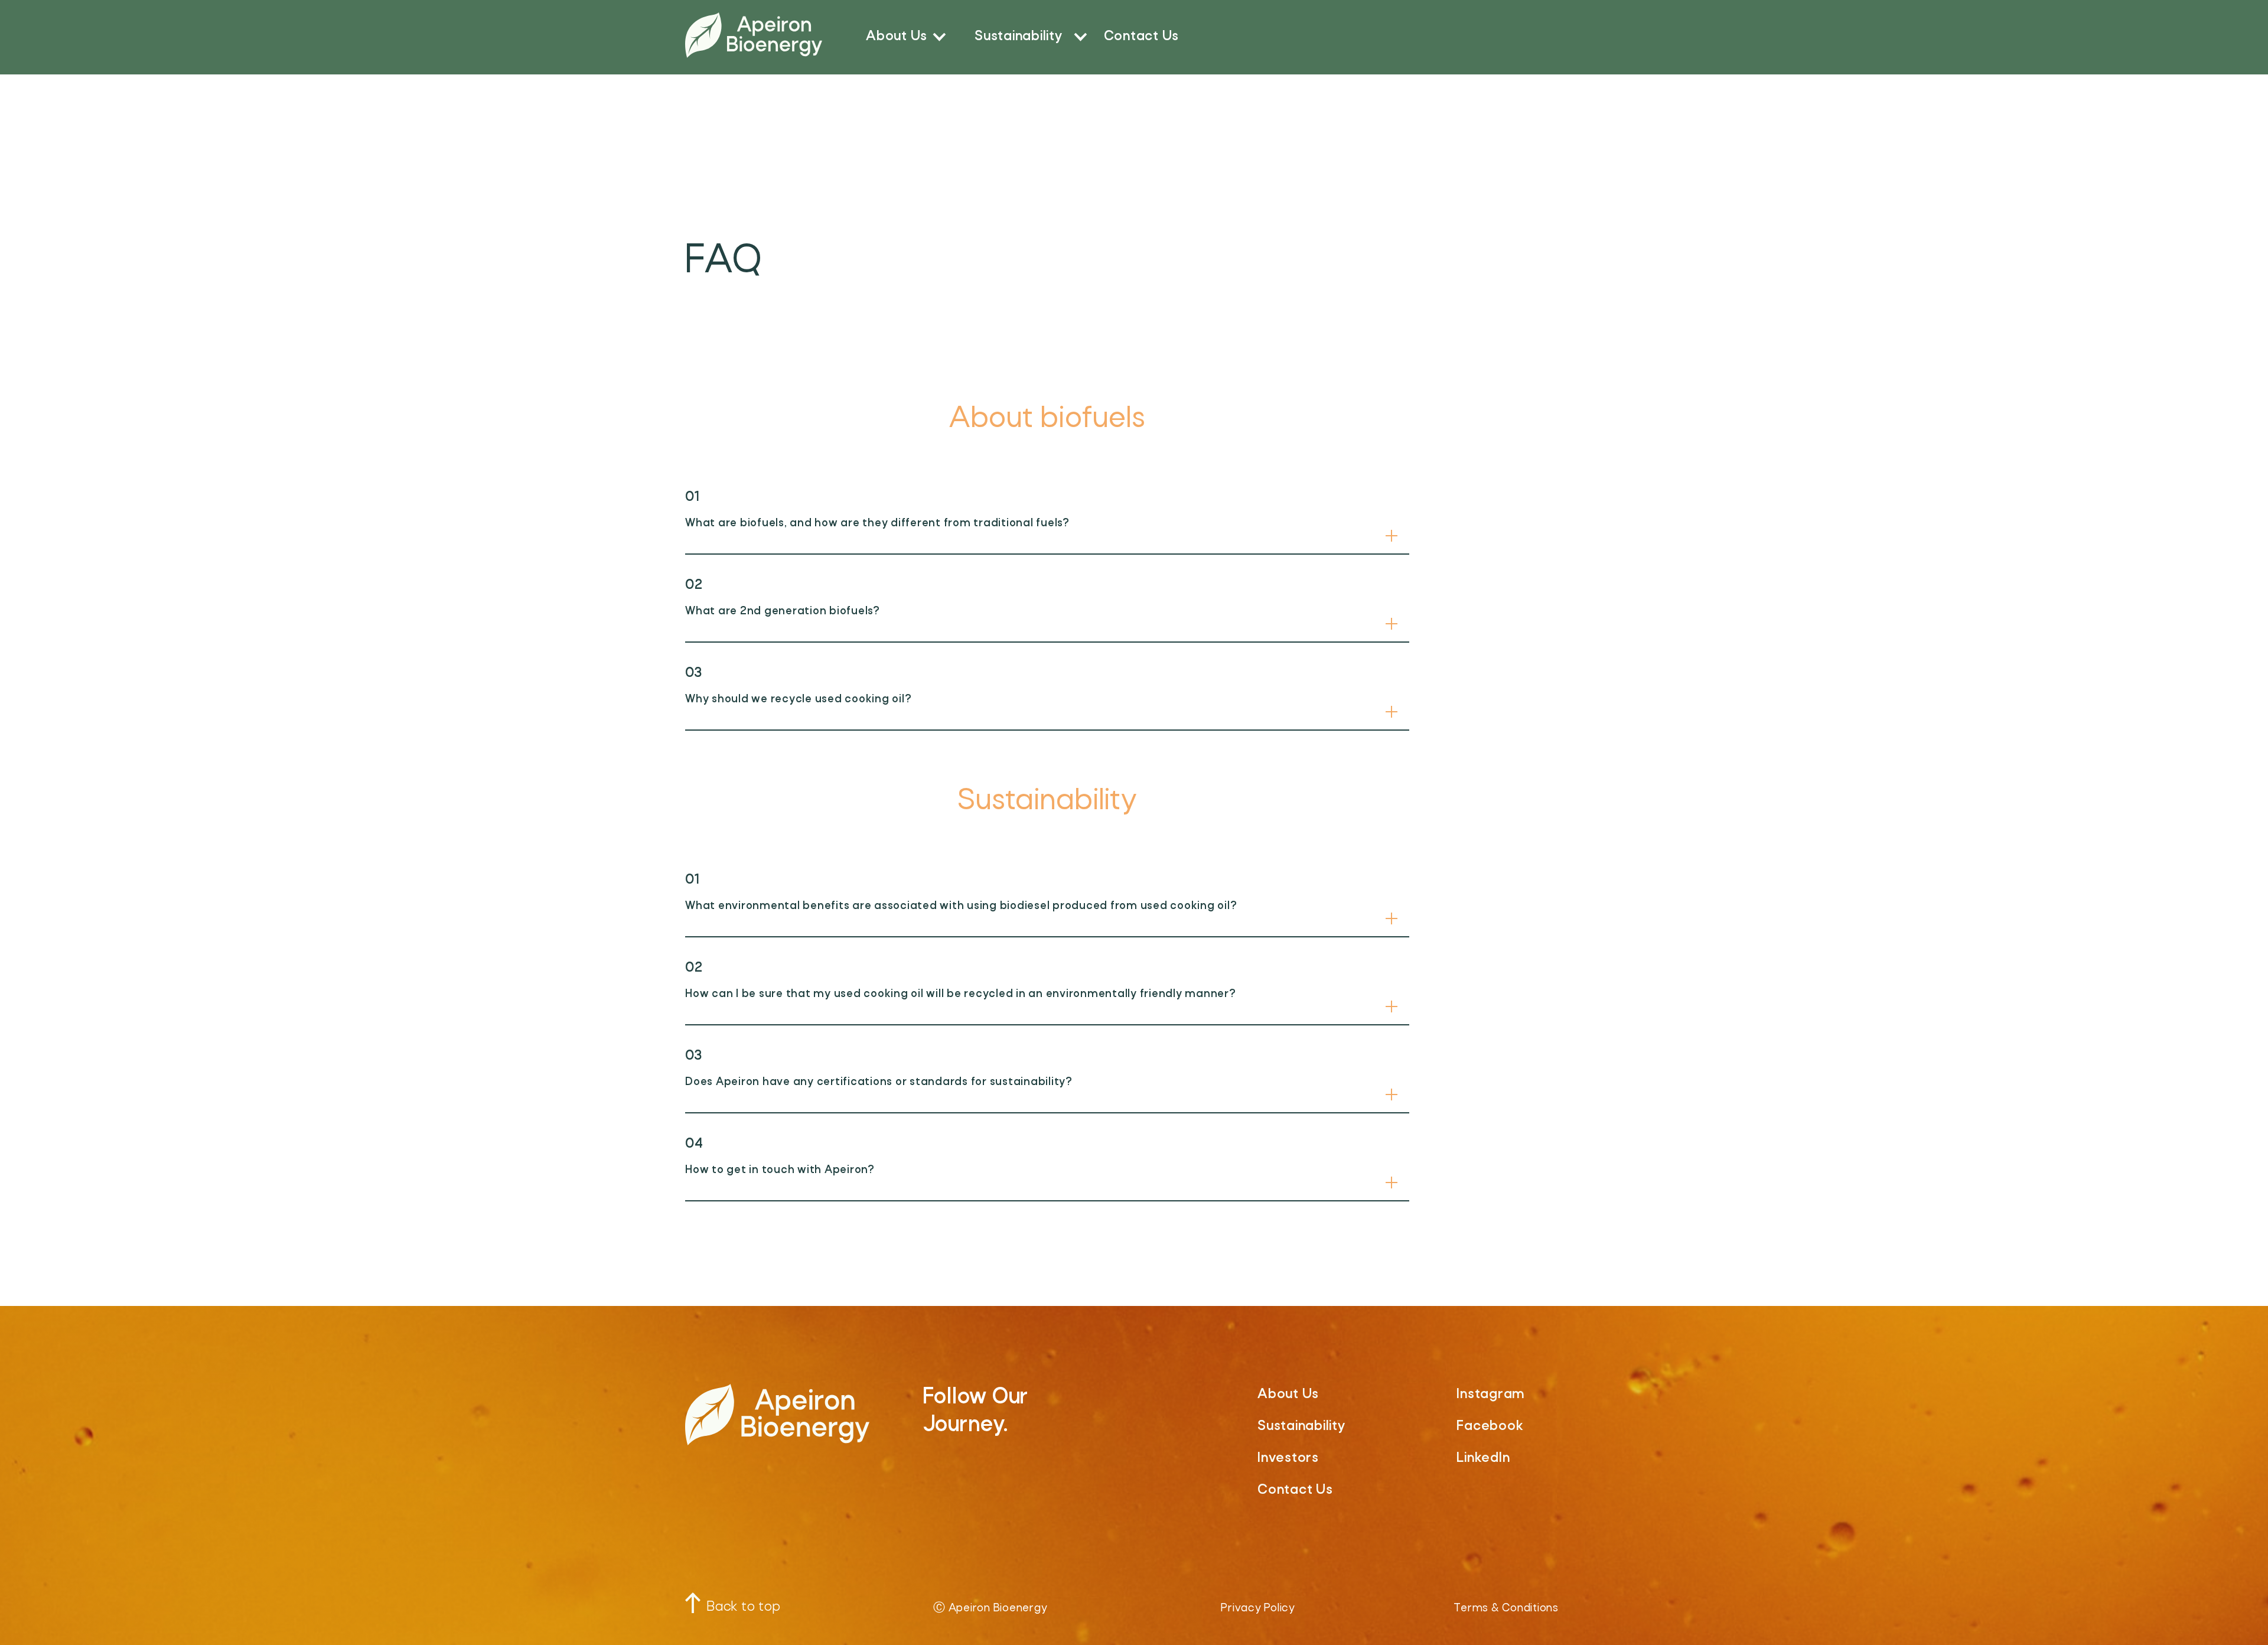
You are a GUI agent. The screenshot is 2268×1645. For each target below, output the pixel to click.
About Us (897, 37)
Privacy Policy (1258, 1609)
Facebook (1490, 1426)
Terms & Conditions (1506, 1609)
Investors (1288, 1458)
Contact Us (1142, 37)
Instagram (1490, 1395)
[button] (905, 35)
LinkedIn (1483, 1458)
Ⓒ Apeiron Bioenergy (990, 1609)
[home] (754, 35)
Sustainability (1019, 37)
